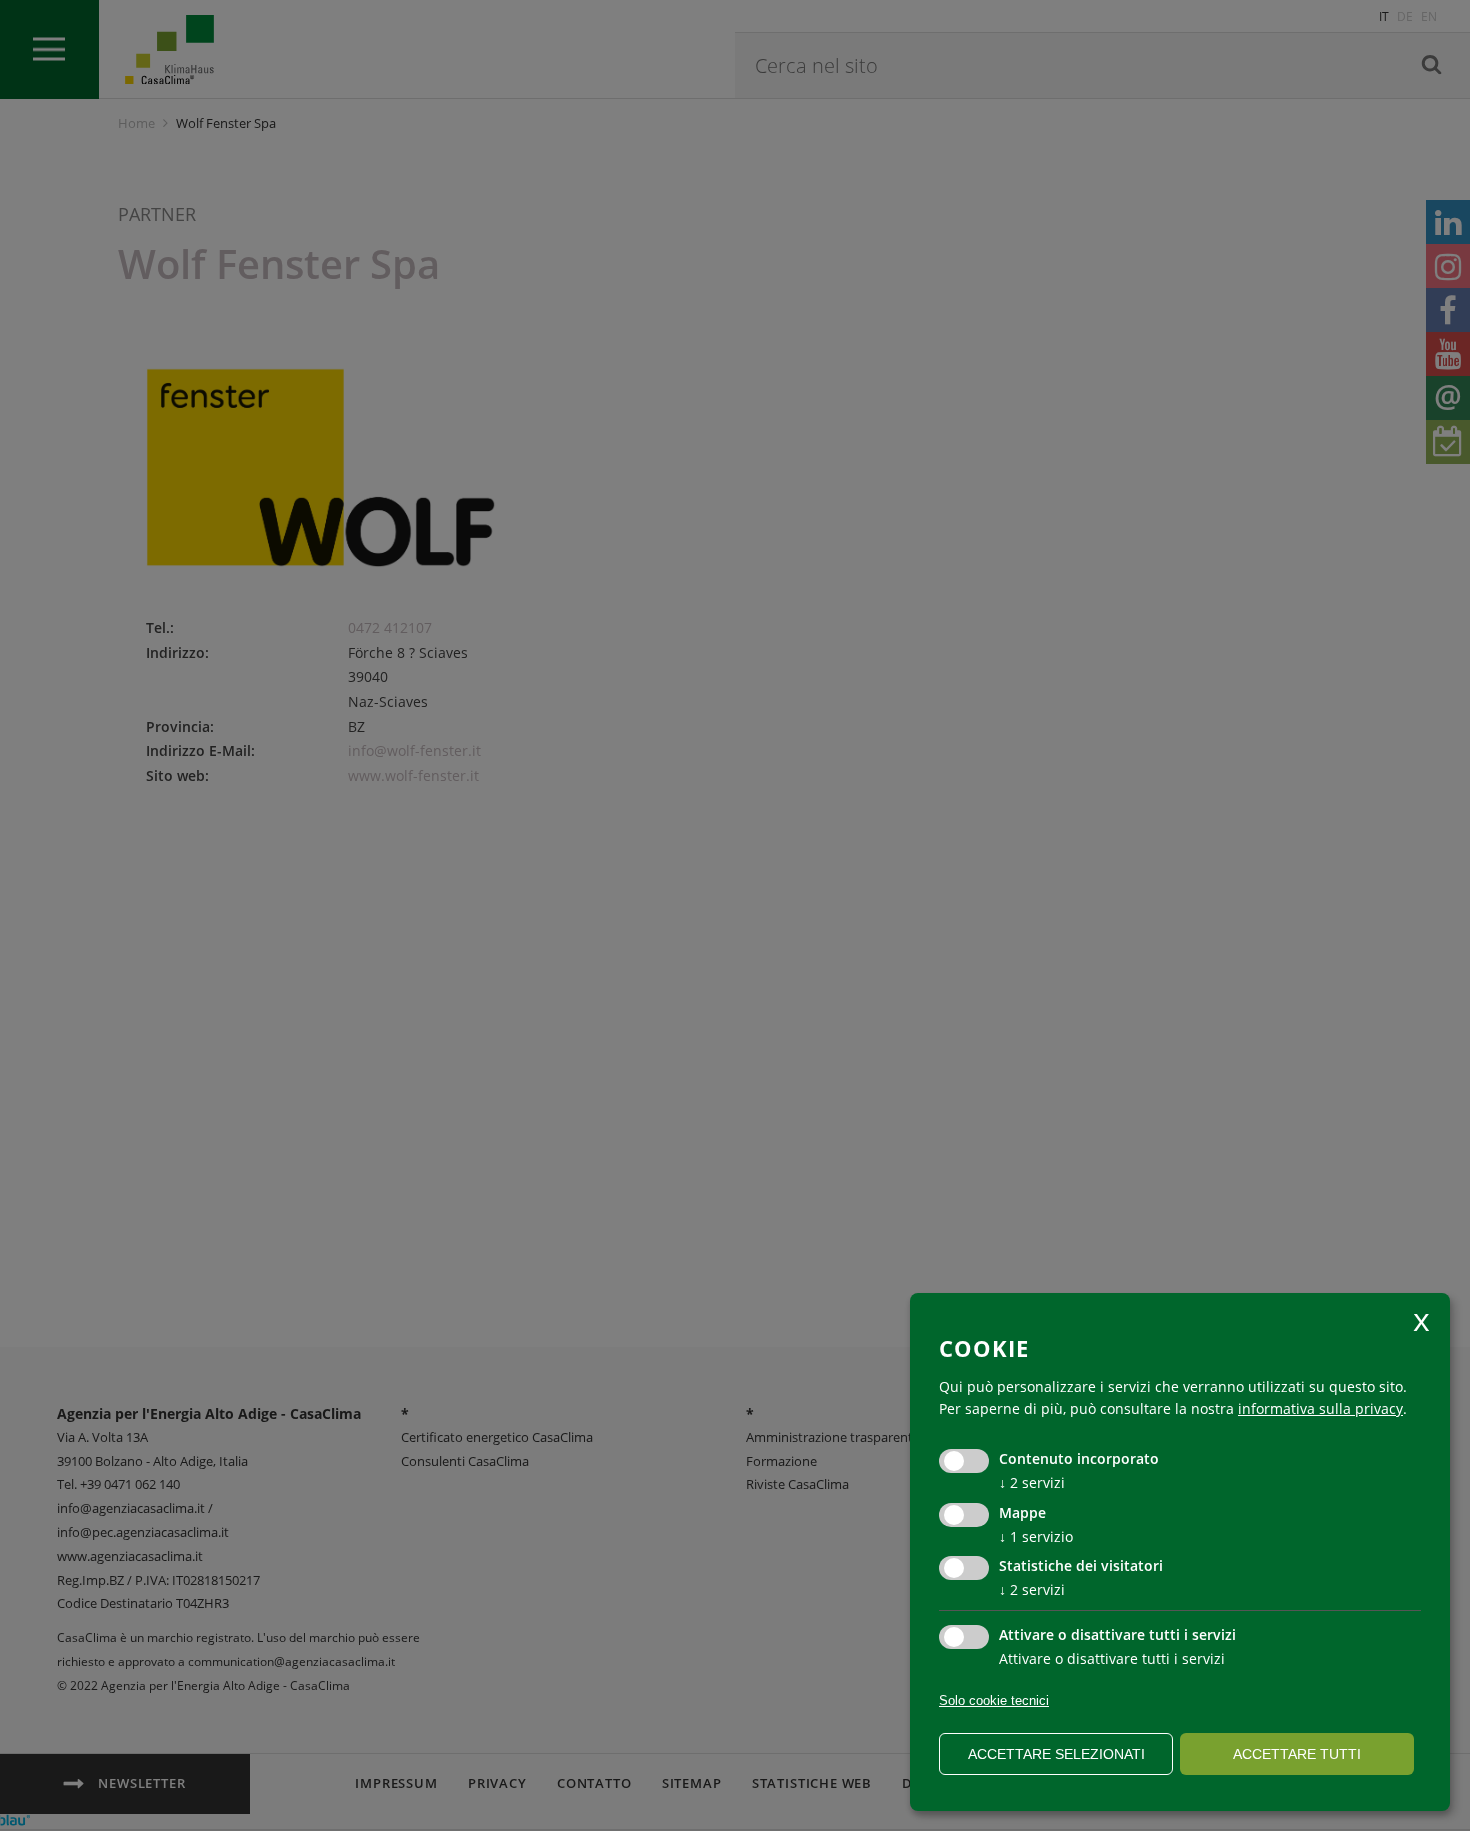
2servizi (1032, 1482)
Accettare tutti (1297, 1754)
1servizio (1036, 1536)
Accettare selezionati (1056, 1754)
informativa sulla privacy (1320, 1408)
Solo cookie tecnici (994, 1700)
